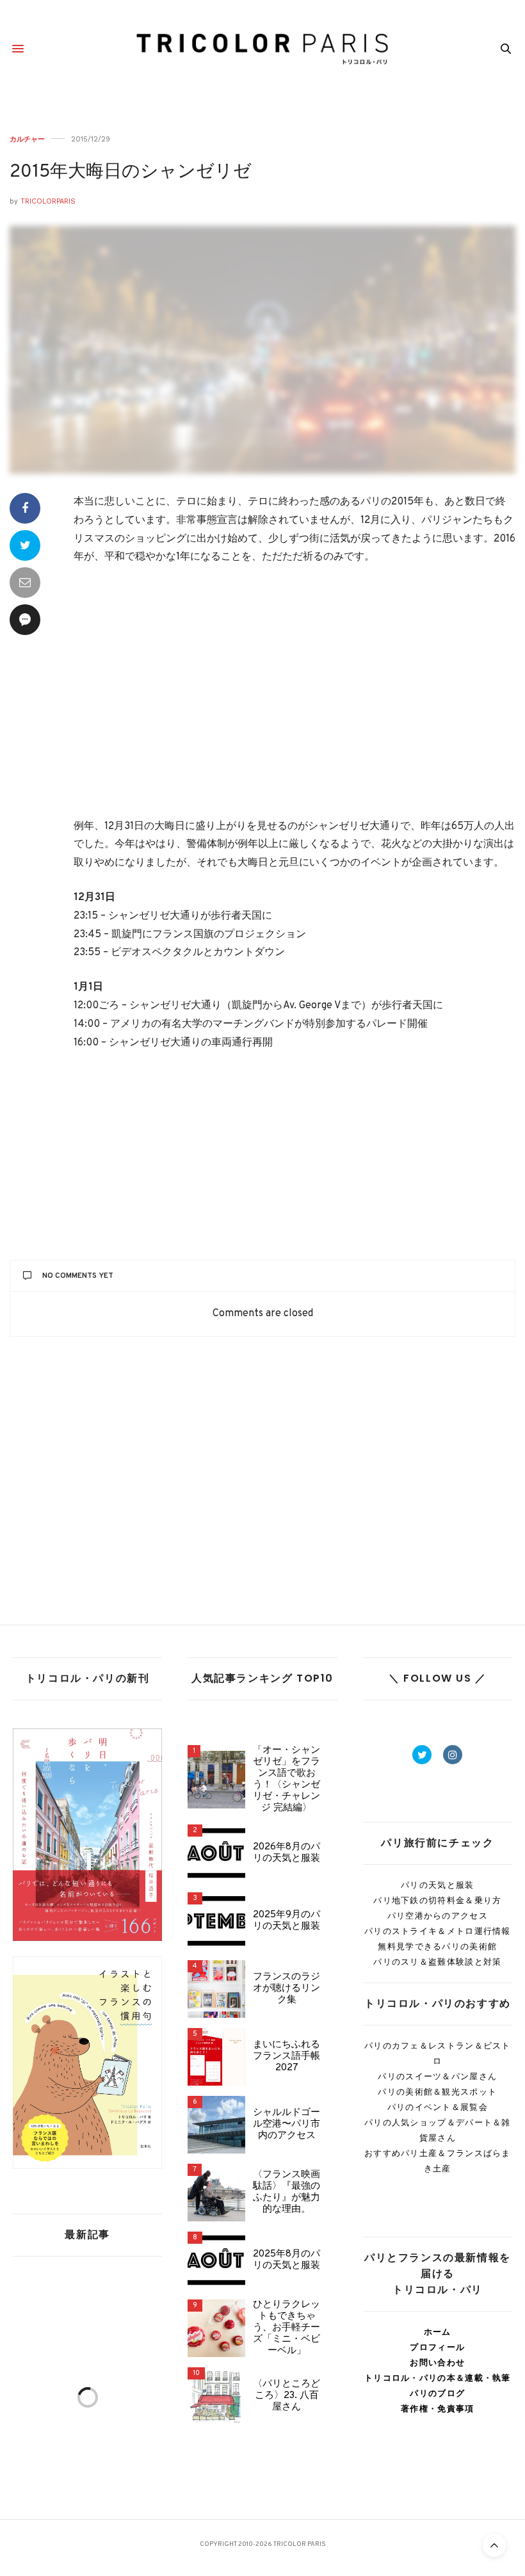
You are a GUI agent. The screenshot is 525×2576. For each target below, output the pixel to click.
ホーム (438, 2332)
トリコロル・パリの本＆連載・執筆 (438, 2378)
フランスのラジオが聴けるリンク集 (287, 1989)
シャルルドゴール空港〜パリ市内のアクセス (287, 2125)
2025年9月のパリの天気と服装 (287, 1921)
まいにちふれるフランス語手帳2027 (287, 2057)
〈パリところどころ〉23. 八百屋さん (287, 2396)
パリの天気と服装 (437, 1885)
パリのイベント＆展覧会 (438, 2107)
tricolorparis (48, 201)
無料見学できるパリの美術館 (437, 1946)
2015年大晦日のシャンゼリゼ (131, 172)
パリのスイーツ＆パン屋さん (437, 2076)
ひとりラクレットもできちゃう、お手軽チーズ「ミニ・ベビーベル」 (287, 2328)
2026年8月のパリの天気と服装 (287, 1853)
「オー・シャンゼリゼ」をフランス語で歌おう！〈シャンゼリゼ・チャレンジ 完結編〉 (287, 1780)
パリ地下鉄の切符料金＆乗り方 (437, 1900)
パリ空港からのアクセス (438, 1916)
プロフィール (437, 2347)
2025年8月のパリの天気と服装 (287, 2260)
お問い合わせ (437, 2363)
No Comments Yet (78, 1276)
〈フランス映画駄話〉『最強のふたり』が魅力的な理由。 (287, 2193)
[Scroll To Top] (494, 2545)
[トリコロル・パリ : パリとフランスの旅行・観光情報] (263, 49)
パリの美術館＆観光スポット (437, 2092)
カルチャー (27, 139)
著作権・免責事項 (437, 2409)
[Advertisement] (295, 693)
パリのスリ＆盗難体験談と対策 (437, 1962)
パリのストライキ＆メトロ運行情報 (438, 1931)
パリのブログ (437, 2393)
